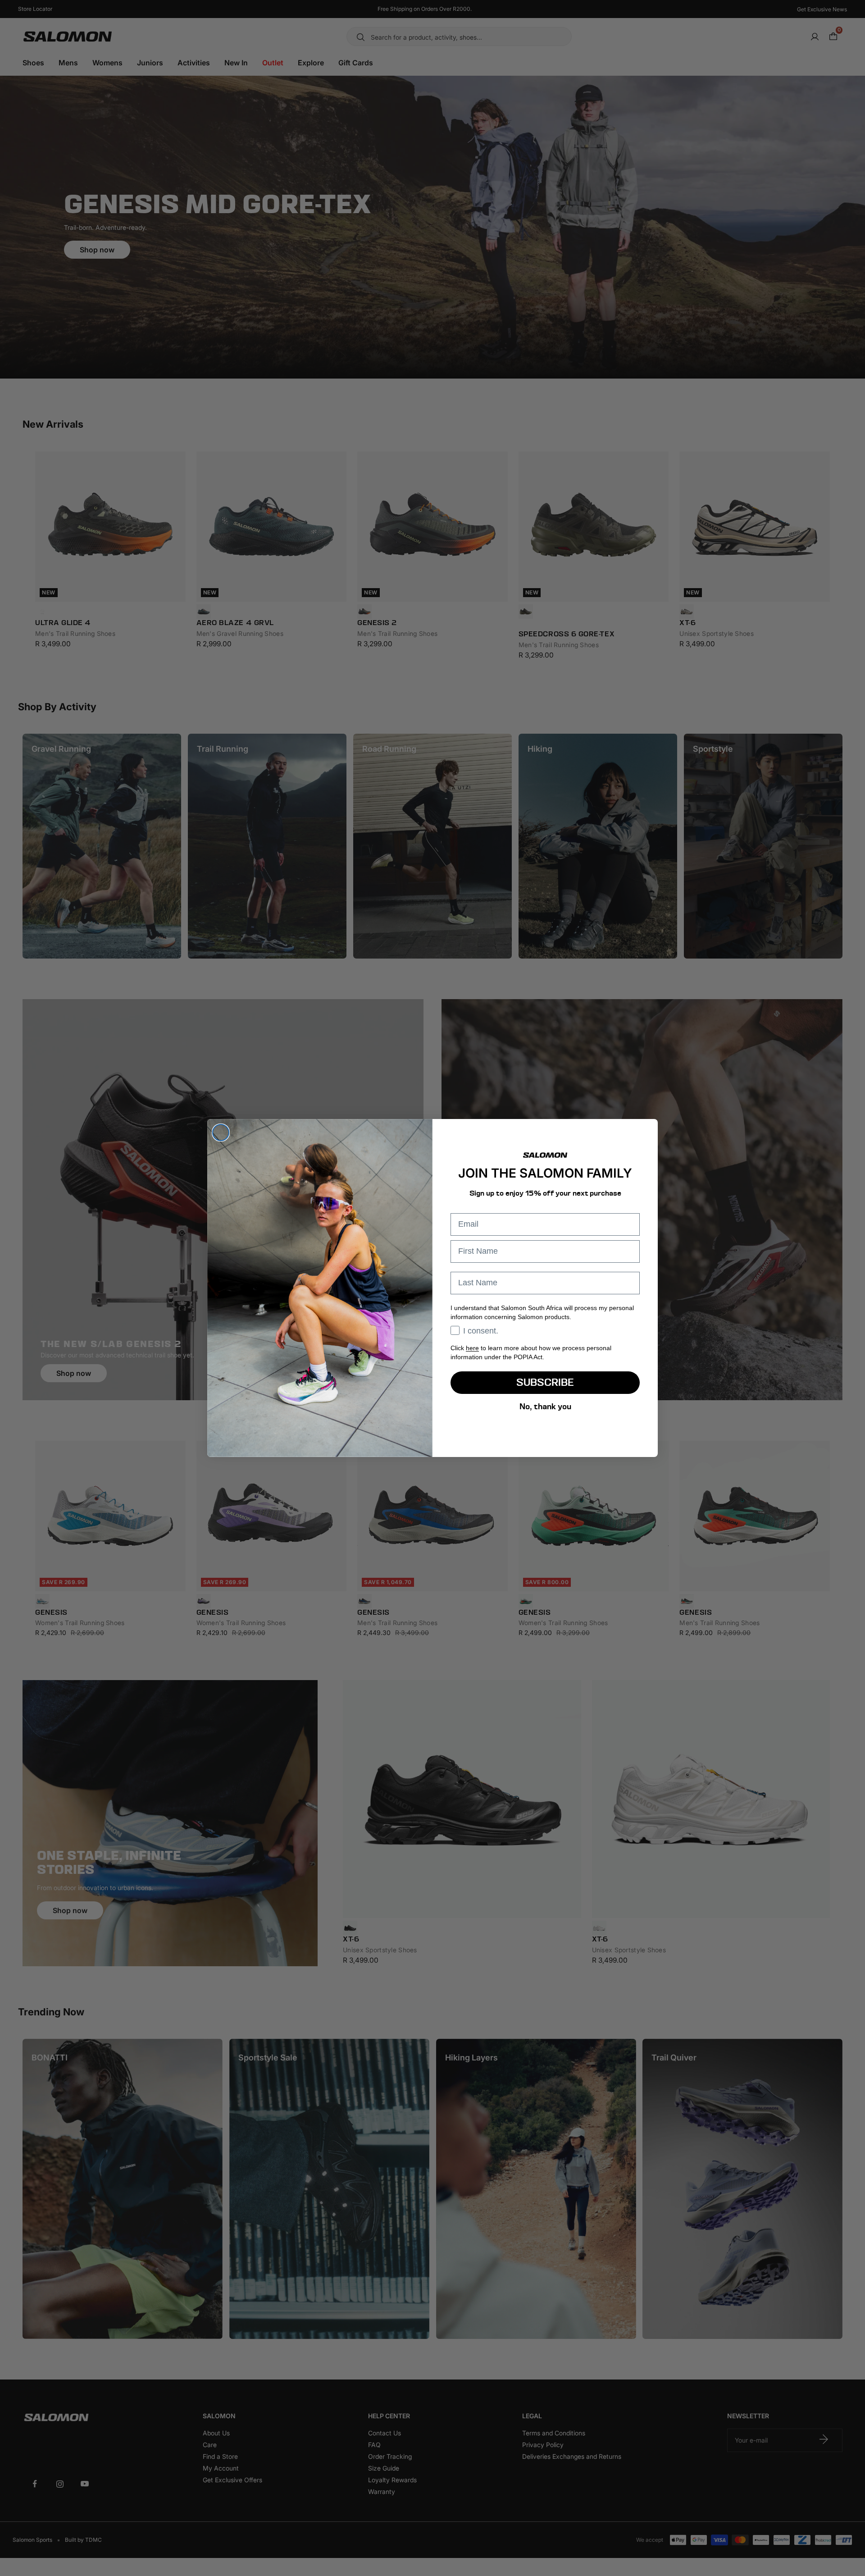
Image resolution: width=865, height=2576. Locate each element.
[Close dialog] (221, 1133)
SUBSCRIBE (545, 1382)
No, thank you (545, 1406)
